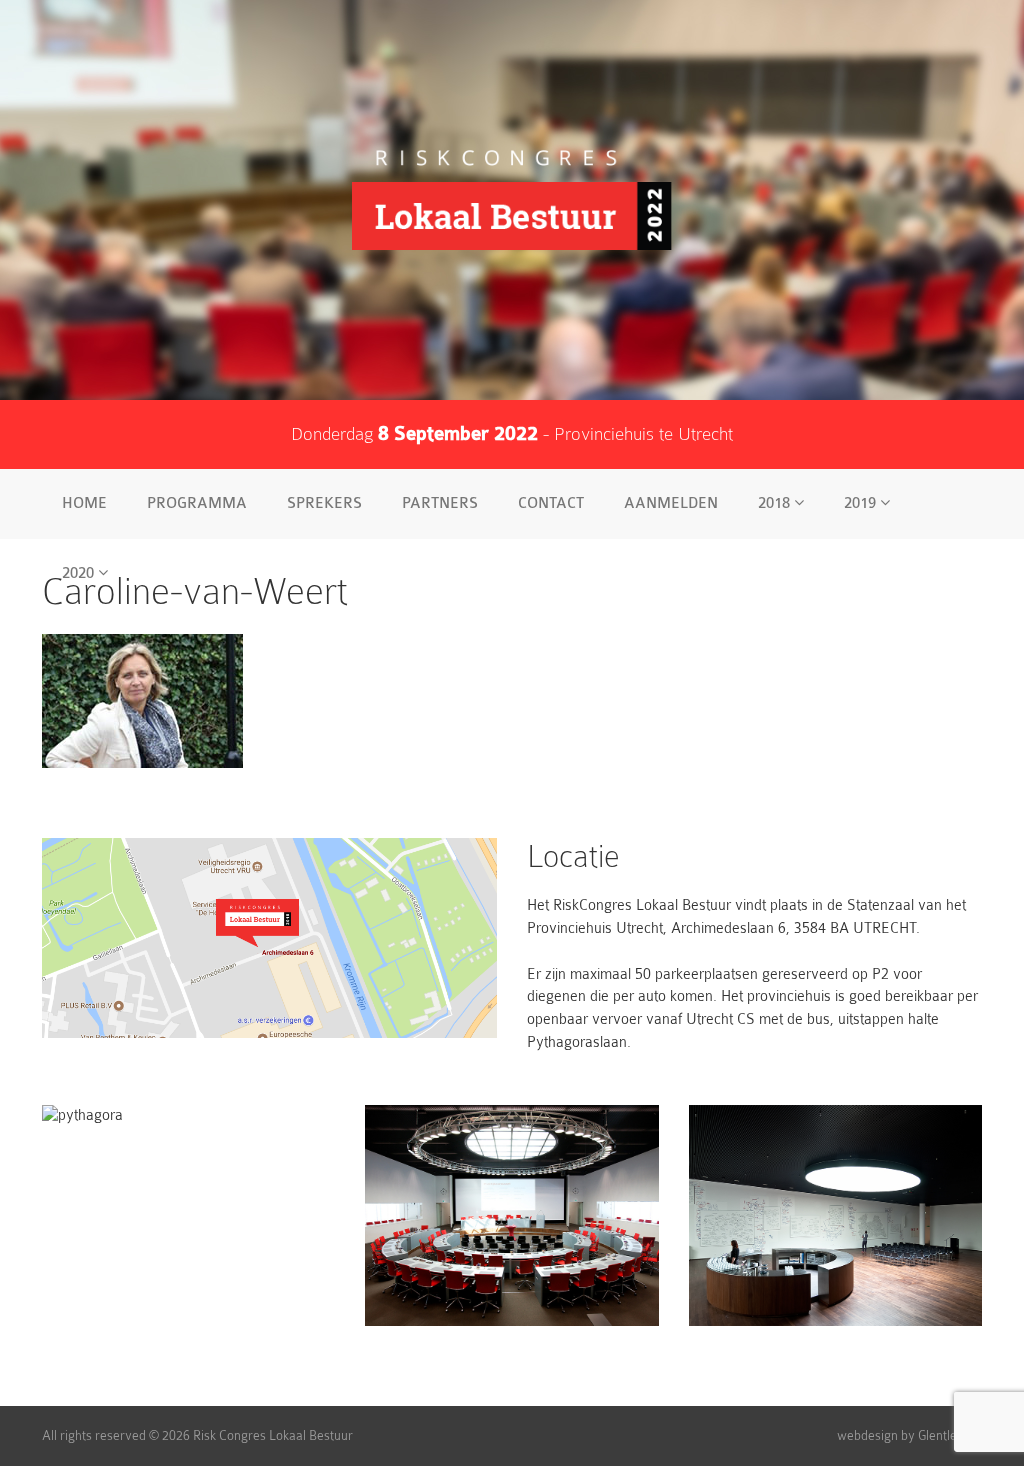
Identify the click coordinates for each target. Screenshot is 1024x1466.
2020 (80, 573)
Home (84, 503)
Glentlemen (950, 1435)
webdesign (867, 1435)
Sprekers (324, 503)
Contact (551, 503)
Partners (440, 503)
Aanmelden (671, 503)
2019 (862, 503)
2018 (776, 503)
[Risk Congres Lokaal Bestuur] (512, 200)
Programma (197, 503)
